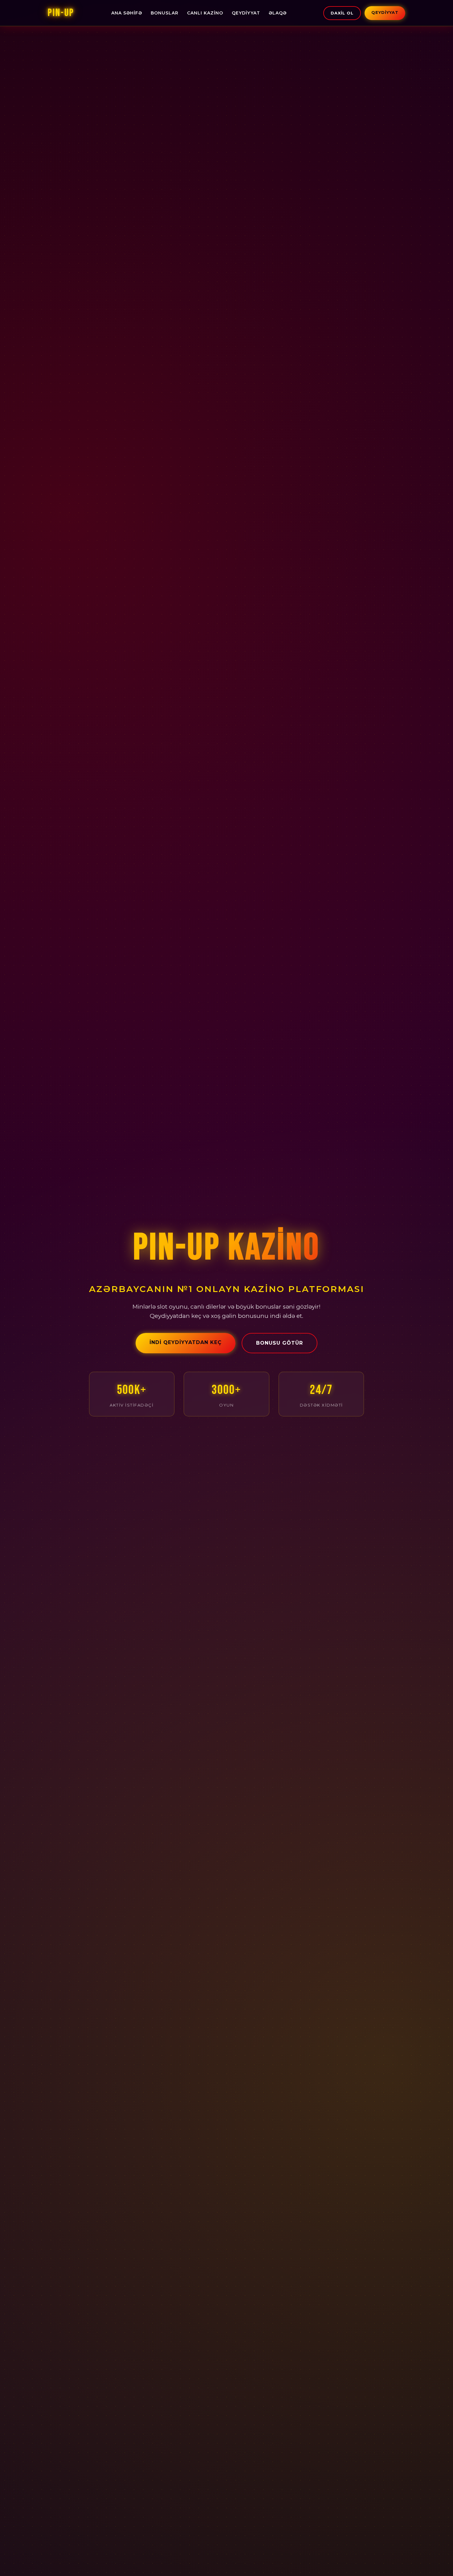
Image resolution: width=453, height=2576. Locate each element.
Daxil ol (342, 13)
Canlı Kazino (205, 13)
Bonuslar (165, 13)
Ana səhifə (127, 13)
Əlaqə (278, 13)
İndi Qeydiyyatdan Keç (186, 1342)
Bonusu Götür (280, 1343)
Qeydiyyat (246, 13)
